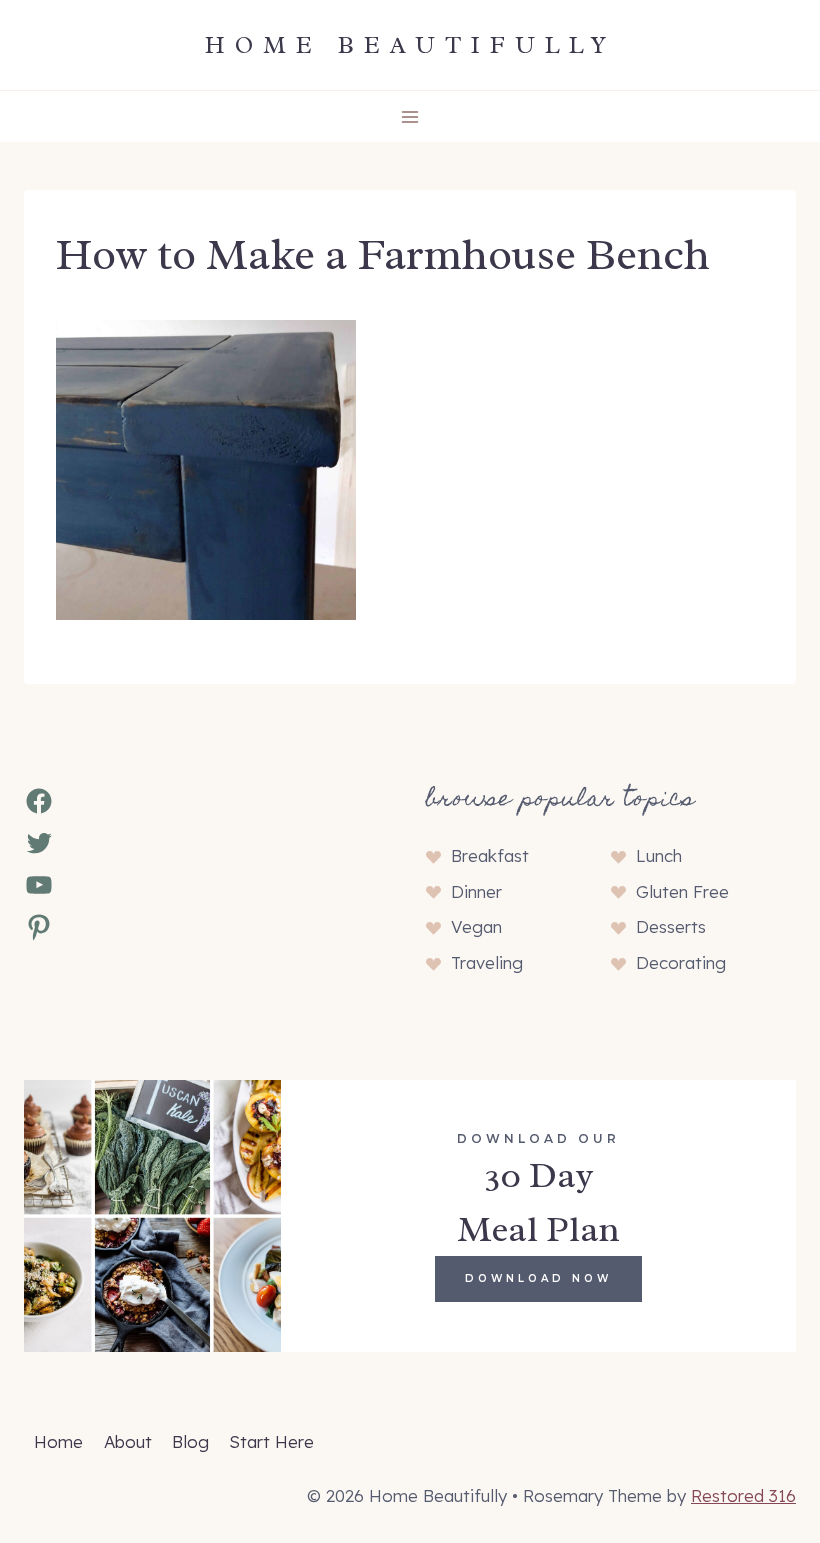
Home (58, 1441)
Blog (190, 1441)
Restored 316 (743, 1495)
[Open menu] (410, 116)
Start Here (271, 1441)
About (128, 1441)
